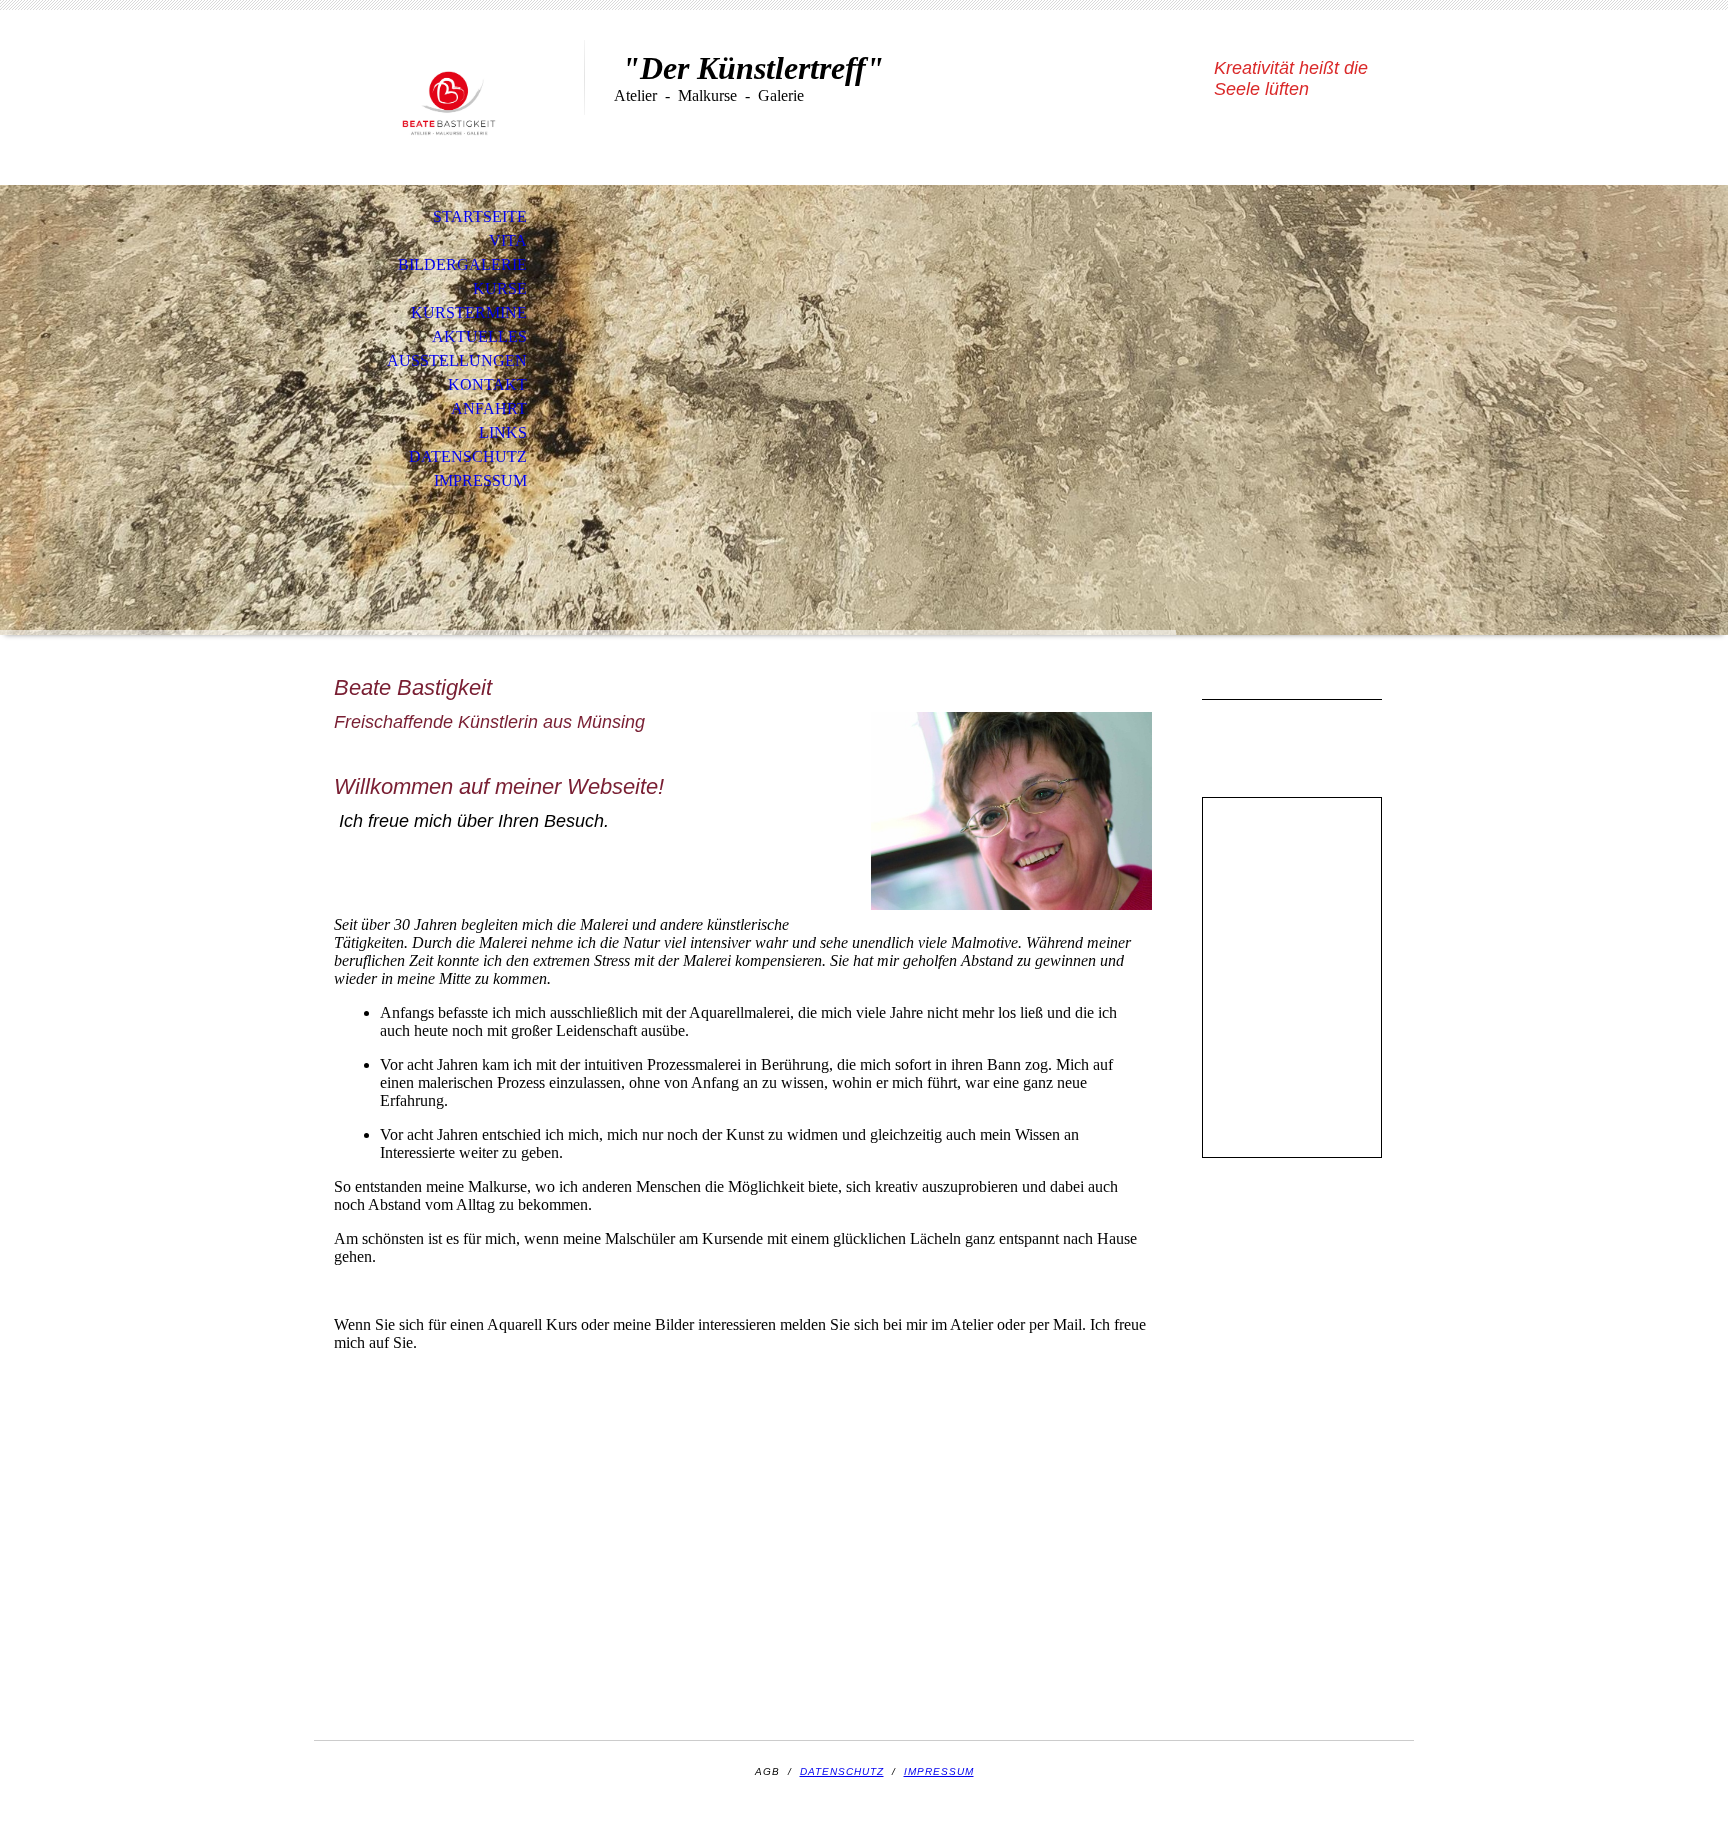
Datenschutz (468, 456)
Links (503, 432)
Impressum (480, 480)
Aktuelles (479, 336)
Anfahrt (489, 408)
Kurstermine (469, 312)
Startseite (480, 216)
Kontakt (487, 384)
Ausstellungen (457, 360)
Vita (508, 240)
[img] (449, 97)
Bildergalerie (462, 264)
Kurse (500, 288)
